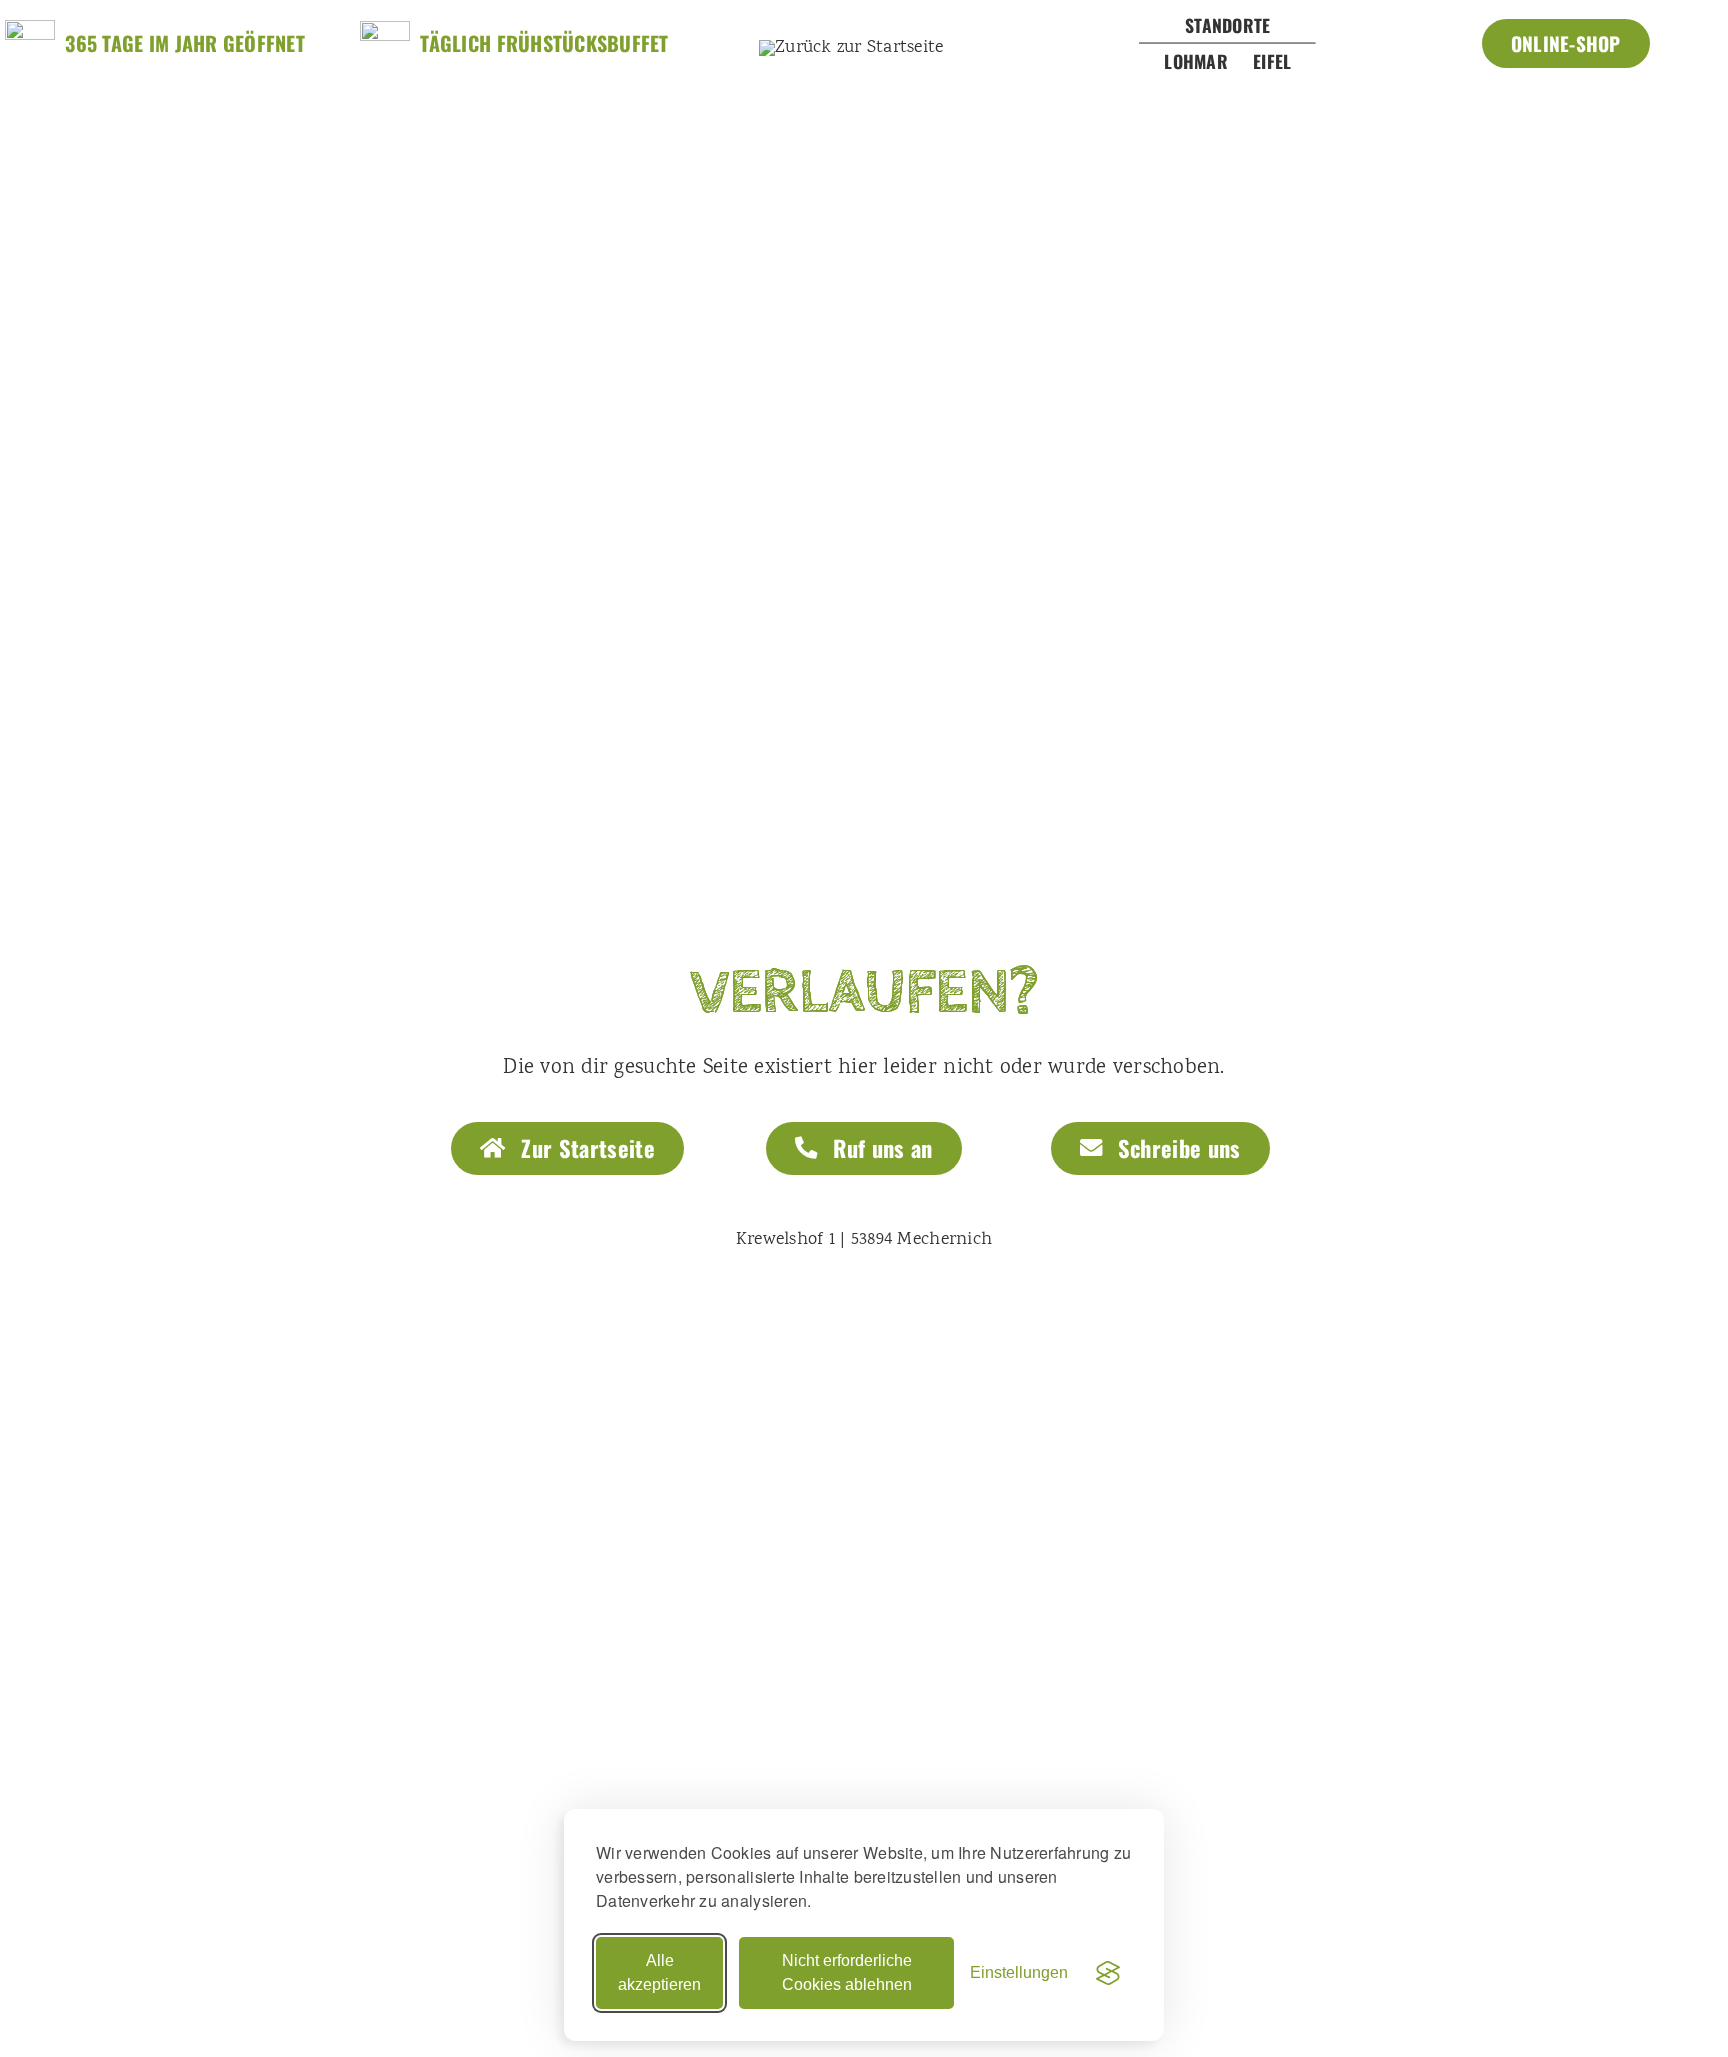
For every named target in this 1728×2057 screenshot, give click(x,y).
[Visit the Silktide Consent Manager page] (1108, 1973)
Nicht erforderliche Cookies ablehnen (847, 1972)
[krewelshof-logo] (851, 48)
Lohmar (1196, 61)
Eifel (1272, 61)
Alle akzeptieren (659, 1972)
